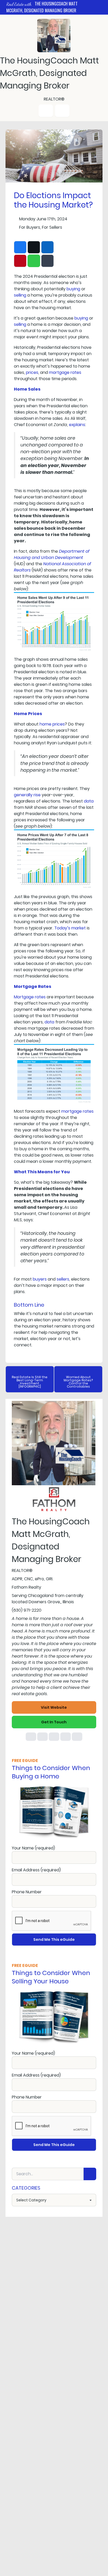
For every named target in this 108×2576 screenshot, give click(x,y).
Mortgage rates (30, 997)
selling (20, 295)
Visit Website (54, 1707)
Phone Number (27, 1892)
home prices (52, 724)
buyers (40, 1279)
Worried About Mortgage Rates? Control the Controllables (78, 1382)
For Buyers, (30, 227)
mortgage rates (65, 372)
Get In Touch (54, 1722)
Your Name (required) (33, 1848)
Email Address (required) (36, 1870)
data (89, 801)
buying (73, 289)
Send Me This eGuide (54, 1940)
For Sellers (52, 227)
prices (32, 372)
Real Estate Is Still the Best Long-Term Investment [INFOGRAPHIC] (30, 1382)
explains (77, 425)
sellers (63, 1279)
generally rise (27, 795)
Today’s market (70, 928)
